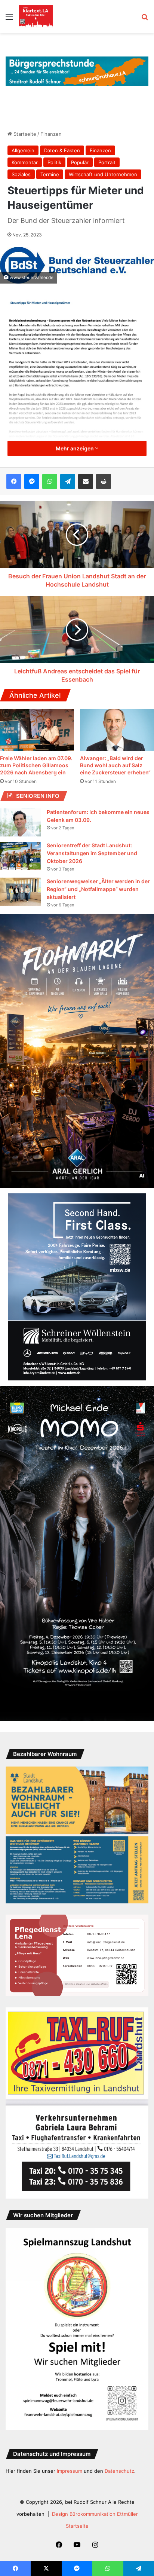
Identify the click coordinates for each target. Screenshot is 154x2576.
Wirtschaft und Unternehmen (103, 174)
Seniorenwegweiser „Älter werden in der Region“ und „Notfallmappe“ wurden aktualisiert (98, 889)
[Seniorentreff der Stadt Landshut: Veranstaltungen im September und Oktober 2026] (21, 856)
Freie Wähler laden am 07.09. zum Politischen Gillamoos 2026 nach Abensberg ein (36, 765)
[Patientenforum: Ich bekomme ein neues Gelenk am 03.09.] (21, 822)
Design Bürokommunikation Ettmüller (95, 2514)
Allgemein (23, 150)
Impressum (70, 2471)
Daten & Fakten (62, 150)
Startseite (24, 134)
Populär (80, 162)
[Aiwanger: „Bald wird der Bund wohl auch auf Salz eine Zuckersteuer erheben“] (117, 730)
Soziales (21, 174)
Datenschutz (119, 2471)
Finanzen (51, 134)
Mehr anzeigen (75, 448)
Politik (54, 162)
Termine (50, 174)
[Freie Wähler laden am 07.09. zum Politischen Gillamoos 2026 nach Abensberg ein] (37, 730)
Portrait (107, 162)
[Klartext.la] (36, 16)
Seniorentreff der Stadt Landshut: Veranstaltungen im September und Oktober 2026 (92, 853)
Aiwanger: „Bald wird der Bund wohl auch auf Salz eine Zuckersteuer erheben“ (115, 765)
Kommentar (25, 162)
